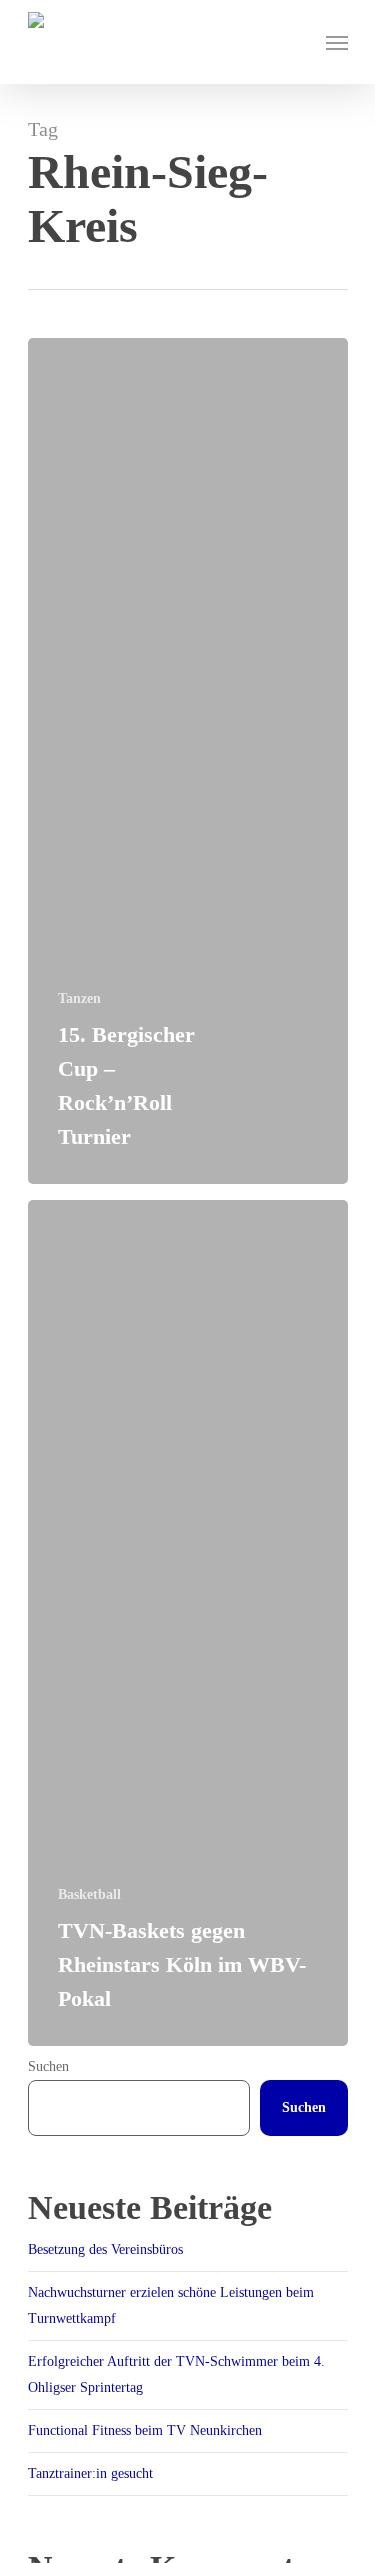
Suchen (48, 2066)
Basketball (89, 1894)
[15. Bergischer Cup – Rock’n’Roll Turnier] (188, 761)
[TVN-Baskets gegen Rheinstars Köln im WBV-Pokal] (188, 1623)
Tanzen (79, 998)
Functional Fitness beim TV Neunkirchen (145, 2430)
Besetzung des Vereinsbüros (105, 2249)
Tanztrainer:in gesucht (90, 2473)
